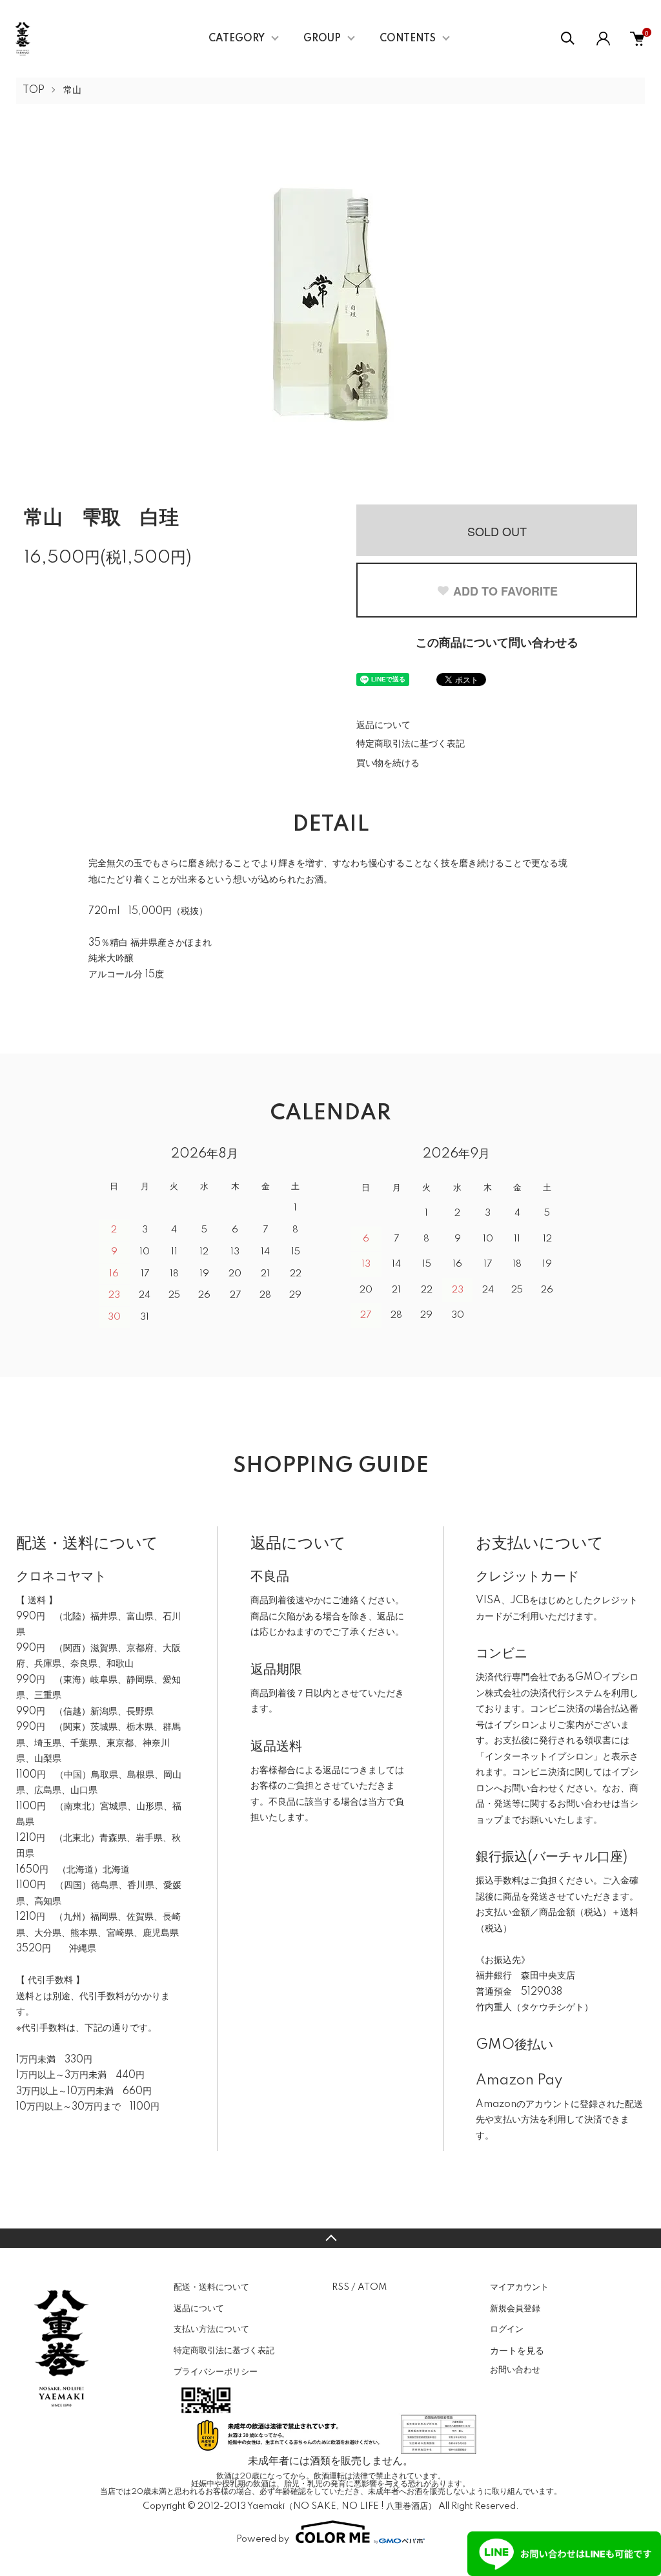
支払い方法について (211, 2329)
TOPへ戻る (330, 2238)
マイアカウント (519, 2287)
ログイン (507, 2329)
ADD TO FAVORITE (505, 591)
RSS (341, 2287)
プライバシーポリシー (216, 2372)
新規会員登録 (515, 2309)
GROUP (322, 39)
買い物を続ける (388, 763)
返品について (383, 725)
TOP (34, 90)
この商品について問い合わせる (497, 643)
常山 (72, 90)
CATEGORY (237, 39)
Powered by (263, 2539)
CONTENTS (408, 39)
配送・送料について (211, 2287)
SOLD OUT (497, 531)
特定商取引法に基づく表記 (411, 744)
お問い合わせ (515, 2370)
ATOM (372, 2287)
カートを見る (517, 2350)
